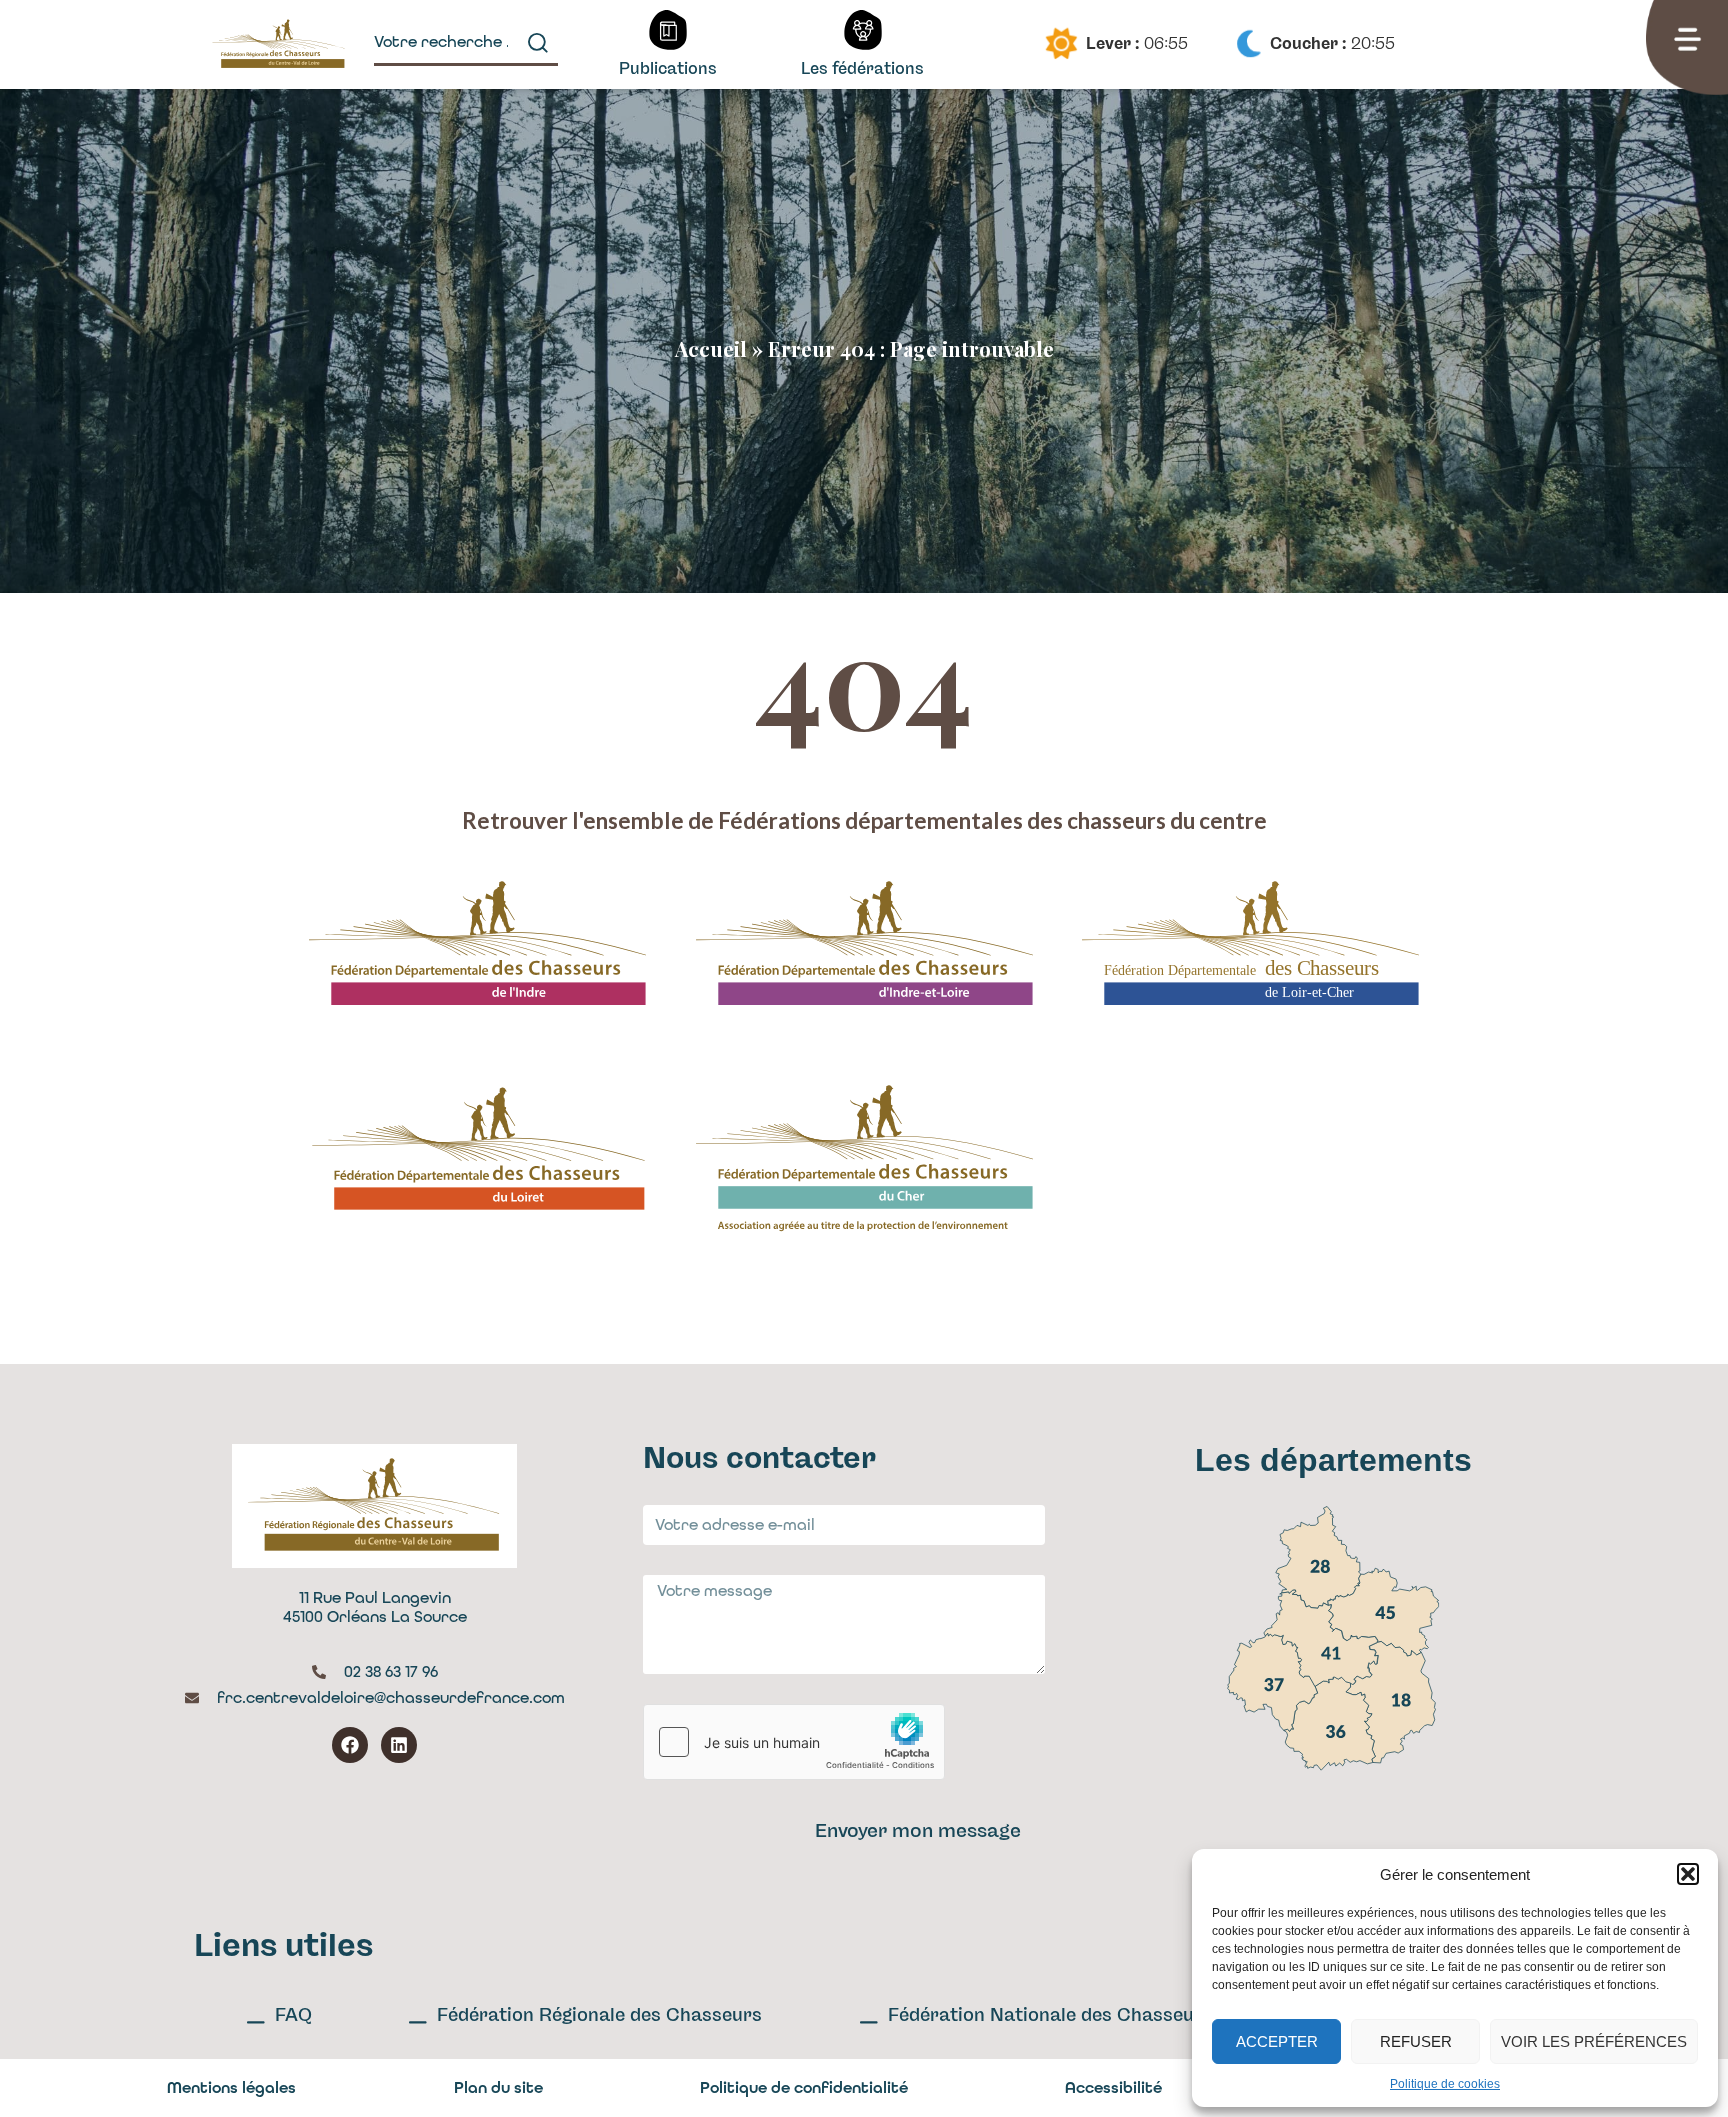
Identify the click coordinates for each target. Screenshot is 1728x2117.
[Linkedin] (399, 1745)
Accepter (1277, 2041)
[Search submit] (538, 43)
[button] (1688, 1874)
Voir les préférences (1594, 2041)
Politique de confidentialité (804, 2087)
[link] (1317, 1558)
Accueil (711, 348)
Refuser (1416, 2041)
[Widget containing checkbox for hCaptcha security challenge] (794, 1742)
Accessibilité (1113, 2087)
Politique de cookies (1445, 2084)
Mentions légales (231, 2087)
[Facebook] (350, 1745)
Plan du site (498, 2087)
